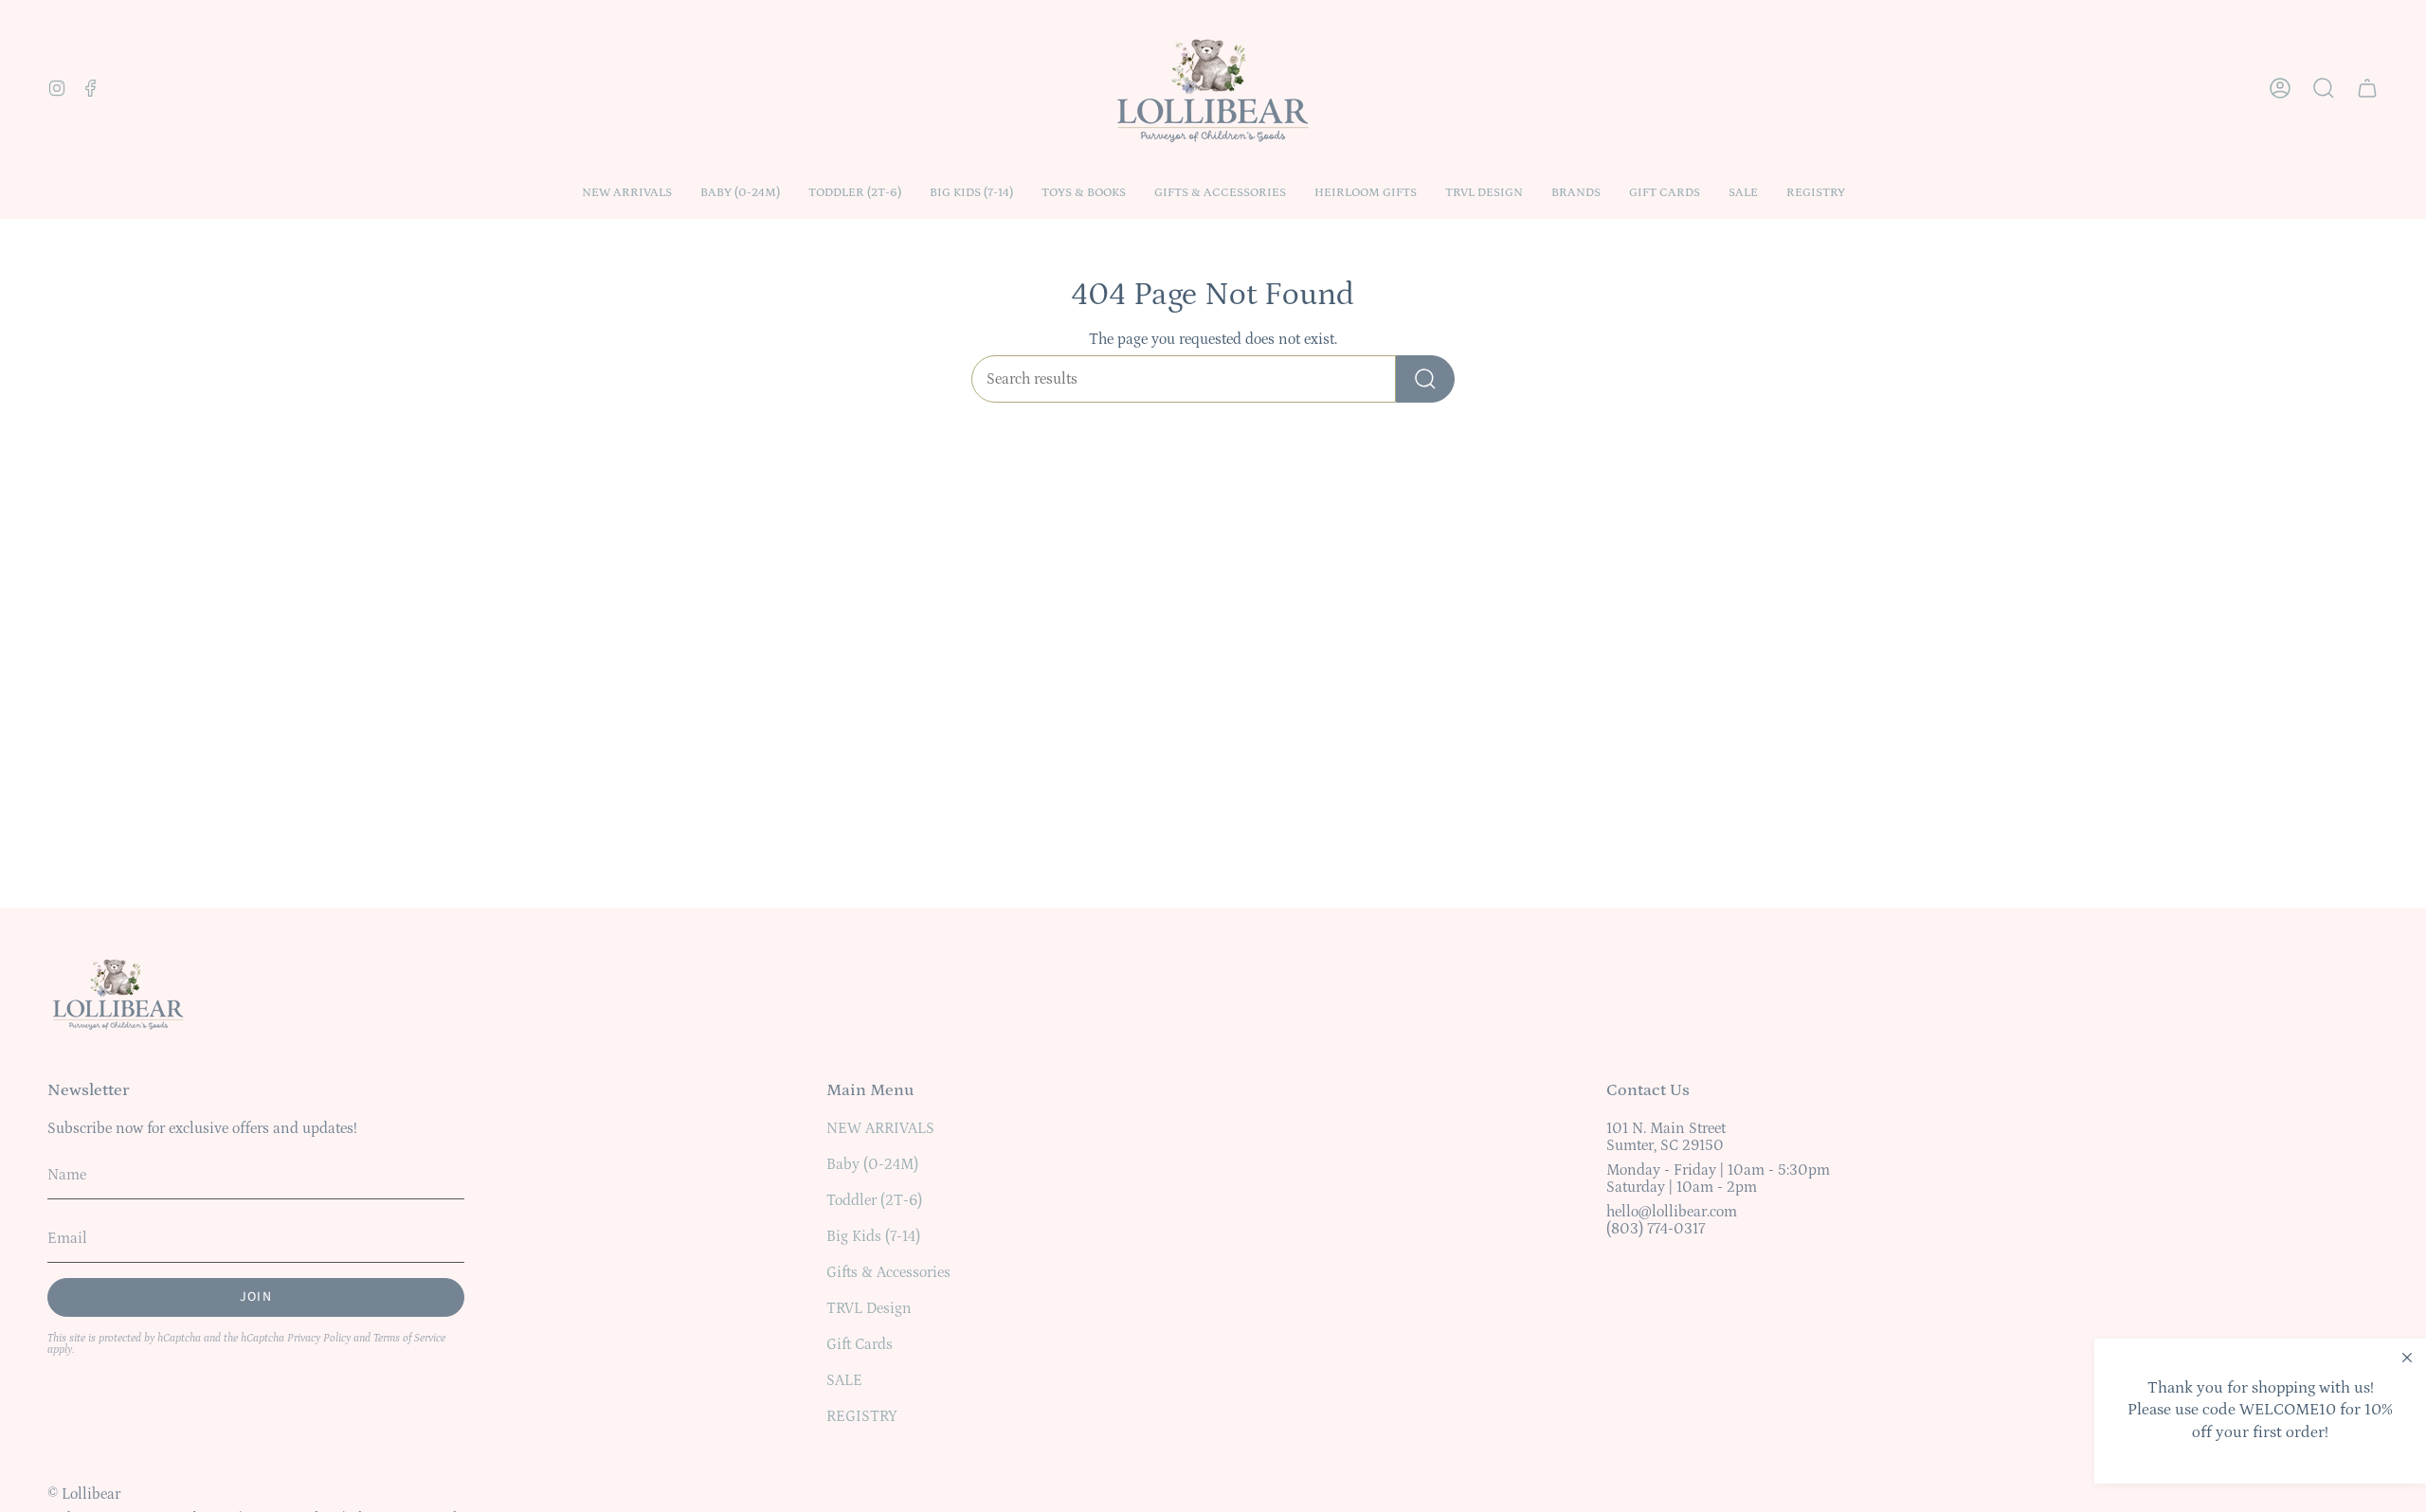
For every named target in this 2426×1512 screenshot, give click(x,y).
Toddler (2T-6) (874, 1200)
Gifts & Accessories (888, 1272)
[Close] (2407, 1358)
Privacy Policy (319, 1338)
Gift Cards (860, 1344)
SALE (844, 1380)
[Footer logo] (118, 993)
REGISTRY (862, 1416)
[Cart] (2367, 88)
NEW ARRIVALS (880, 1128)
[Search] (1425, 379)
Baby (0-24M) (872, 1164)
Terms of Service (409, 1338)
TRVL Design (869, 1308)
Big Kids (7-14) (873, 1236)
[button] (740, 193)
